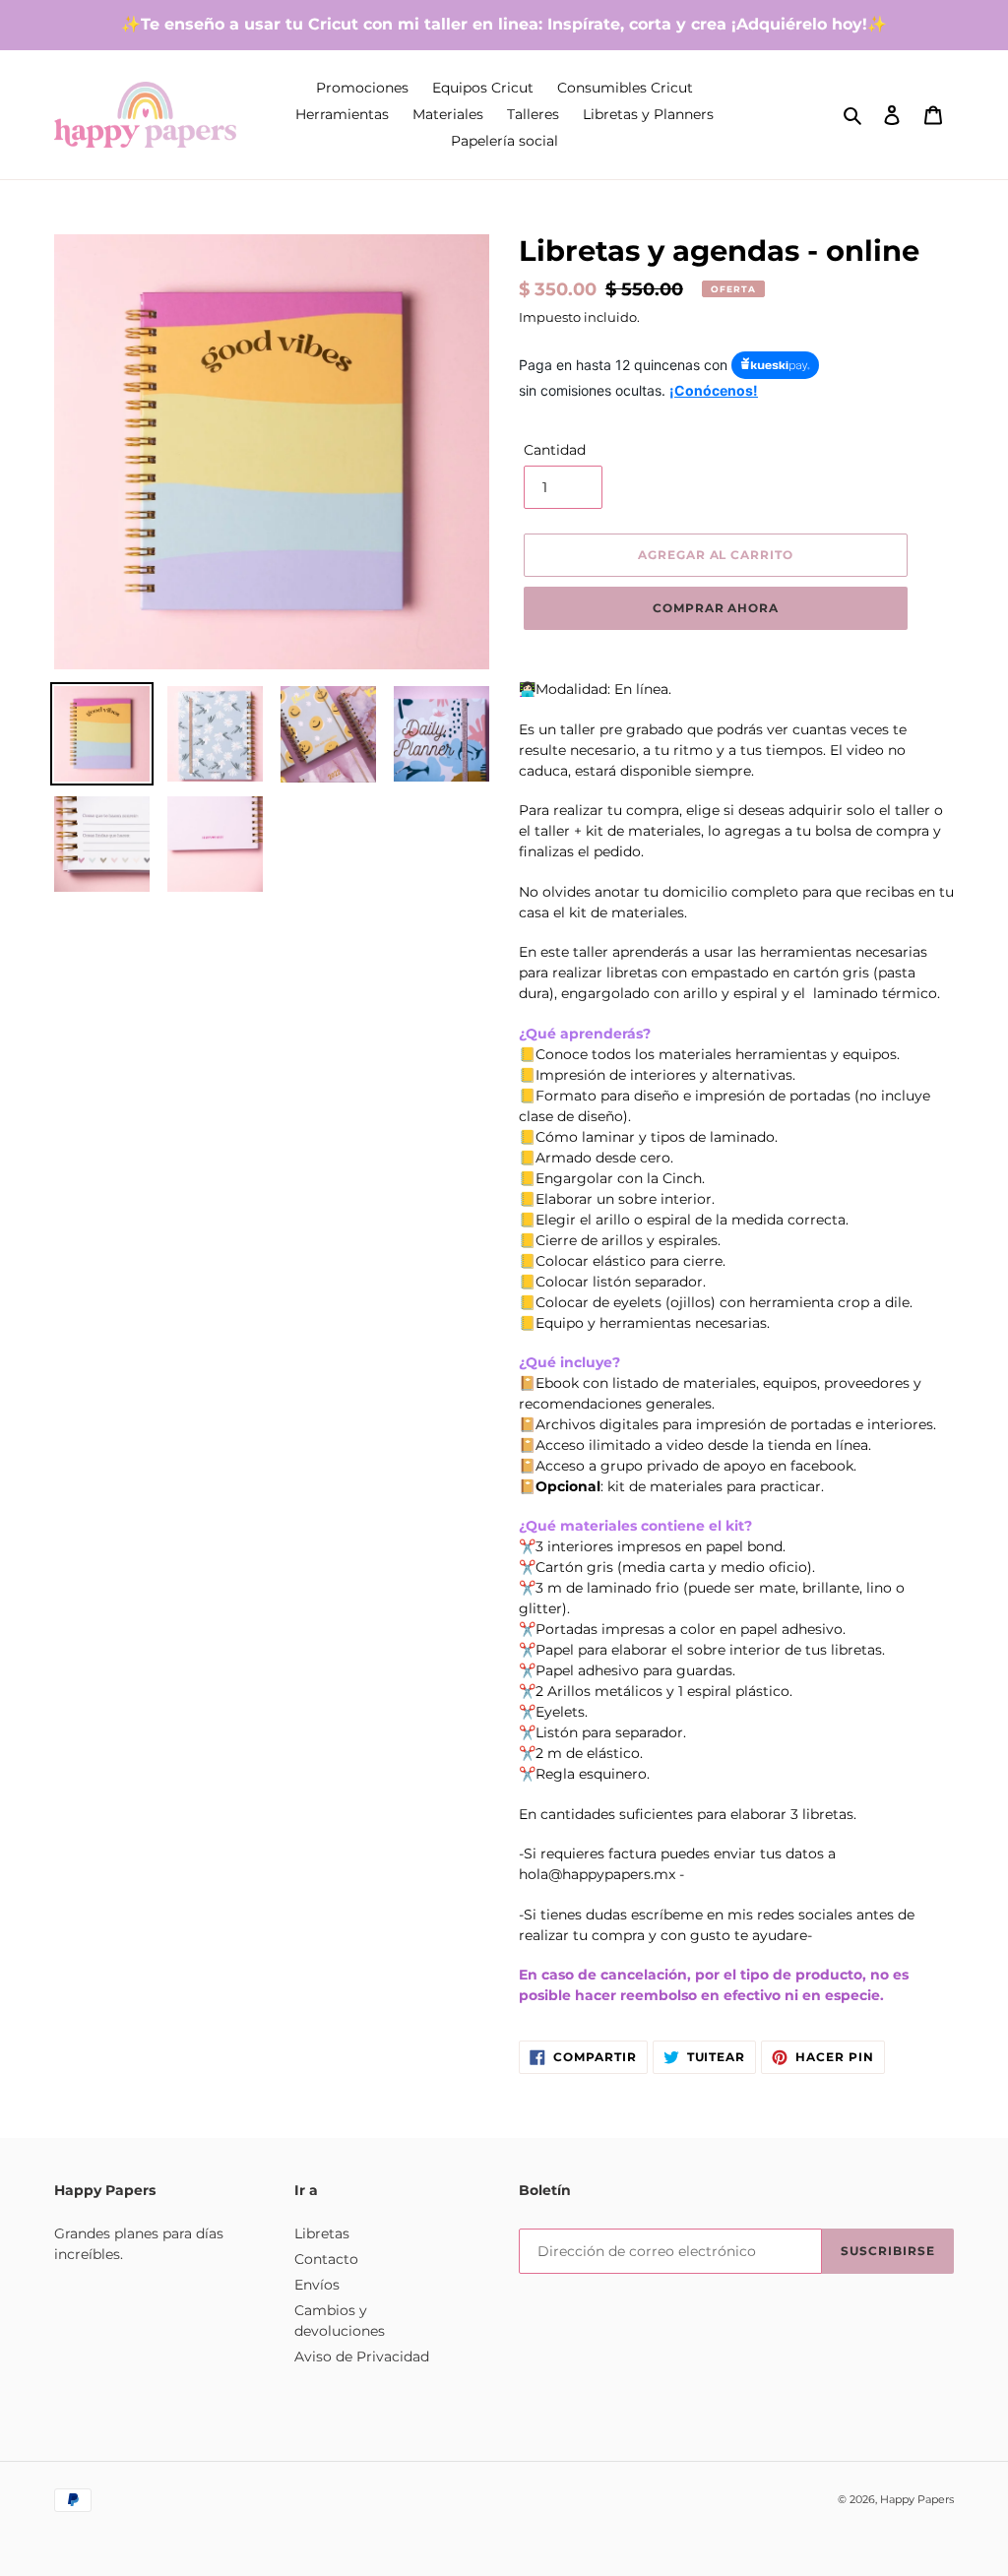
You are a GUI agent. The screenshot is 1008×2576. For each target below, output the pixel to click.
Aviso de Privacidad (362, 2356)
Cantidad (555, 450)
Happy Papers (917, 2499)
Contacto (326, 2259)
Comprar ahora (716, 608)
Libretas (322, 2233)
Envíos (317, 2285)
